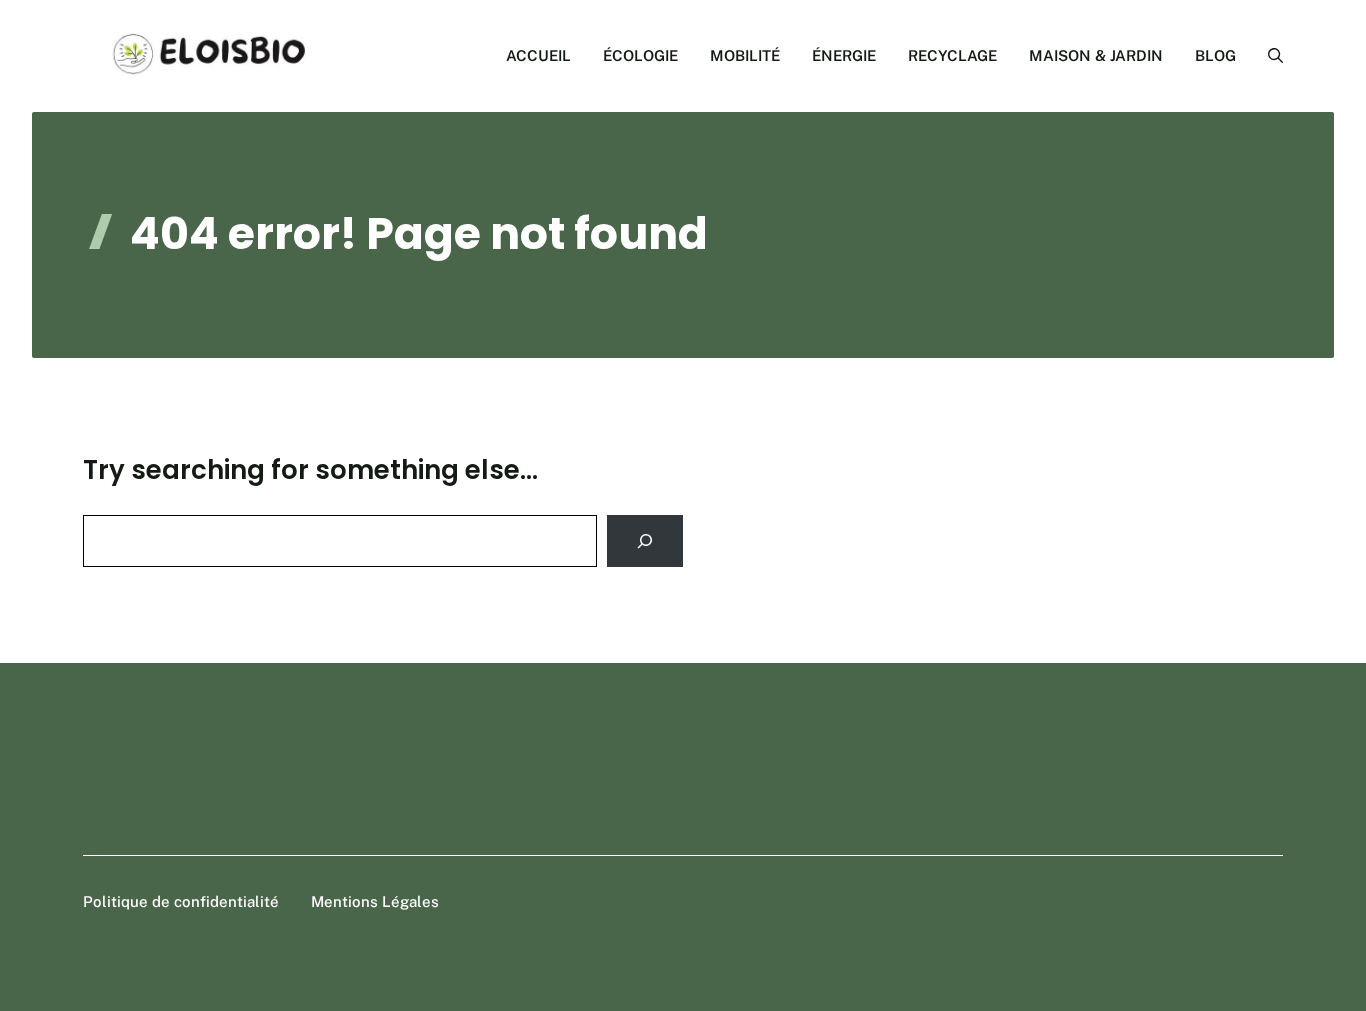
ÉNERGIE (844, 55)
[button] (1267, 56)
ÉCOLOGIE (640, 55)
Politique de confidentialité (181, 901)
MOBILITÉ (745, 55)
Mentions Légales (375, 901)
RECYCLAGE (952, 55)
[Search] (645, 541)
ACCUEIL (538, 55)
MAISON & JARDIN (1096, 55)
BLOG (1215, 55)
